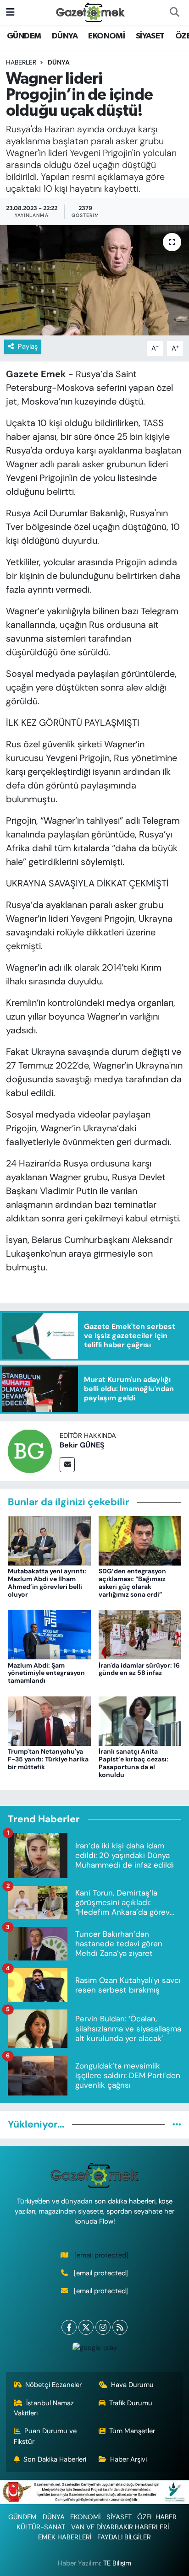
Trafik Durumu (131, 2403)
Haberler (21, 62)
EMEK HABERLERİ (65, 2537)
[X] (86, 2327)
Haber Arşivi (128, 2459)
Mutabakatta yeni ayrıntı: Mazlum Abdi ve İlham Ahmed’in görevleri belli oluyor (47, 1582)
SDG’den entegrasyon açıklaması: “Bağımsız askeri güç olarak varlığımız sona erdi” (132, 1582)
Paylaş (28, 346)
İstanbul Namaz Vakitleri (44, 2408)
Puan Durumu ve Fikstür (45, 2436)
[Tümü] (177, 2124)
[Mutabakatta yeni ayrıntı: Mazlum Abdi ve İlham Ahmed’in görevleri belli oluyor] (49, 1540)
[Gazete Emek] (90, 12)
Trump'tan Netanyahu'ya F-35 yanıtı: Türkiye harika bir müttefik (48, 1759)
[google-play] (94, 2350)
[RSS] (120, 2327)
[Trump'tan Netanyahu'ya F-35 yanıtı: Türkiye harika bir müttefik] (49, 1720)
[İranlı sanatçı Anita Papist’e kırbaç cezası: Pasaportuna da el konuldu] (140, 1720)
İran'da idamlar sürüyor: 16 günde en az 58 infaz (139, 1669)
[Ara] (174, 12)
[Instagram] (103, 2327)
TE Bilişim (117, 2563)
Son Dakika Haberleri (55, 2459)
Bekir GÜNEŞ (82, 1445)
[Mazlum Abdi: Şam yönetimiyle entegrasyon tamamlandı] (49, 1634)
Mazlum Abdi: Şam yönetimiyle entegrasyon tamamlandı (46, 1673)
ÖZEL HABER (157, 2517)
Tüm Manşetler (132, 2431)
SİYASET (150, 36)
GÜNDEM (24, 36)
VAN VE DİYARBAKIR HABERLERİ (120, 2527)
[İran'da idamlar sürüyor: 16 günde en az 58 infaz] (140, 1634)
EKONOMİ (106, 36)
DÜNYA (65, 36)
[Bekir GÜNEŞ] (30, 1451)
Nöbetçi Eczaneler (53, 2385)
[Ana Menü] (10, 12)
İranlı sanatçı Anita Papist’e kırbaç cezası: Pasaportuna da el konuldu (133, 1763)
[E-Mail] (67, 1465)
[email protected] (101, 2255)
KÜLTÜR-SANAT (41, 2527)
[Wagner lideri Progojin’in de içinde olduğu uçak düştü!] (94, 280)
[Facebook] (69, 2327)
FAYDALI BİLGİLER (124, 2537)
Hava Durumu (132, 2385)
